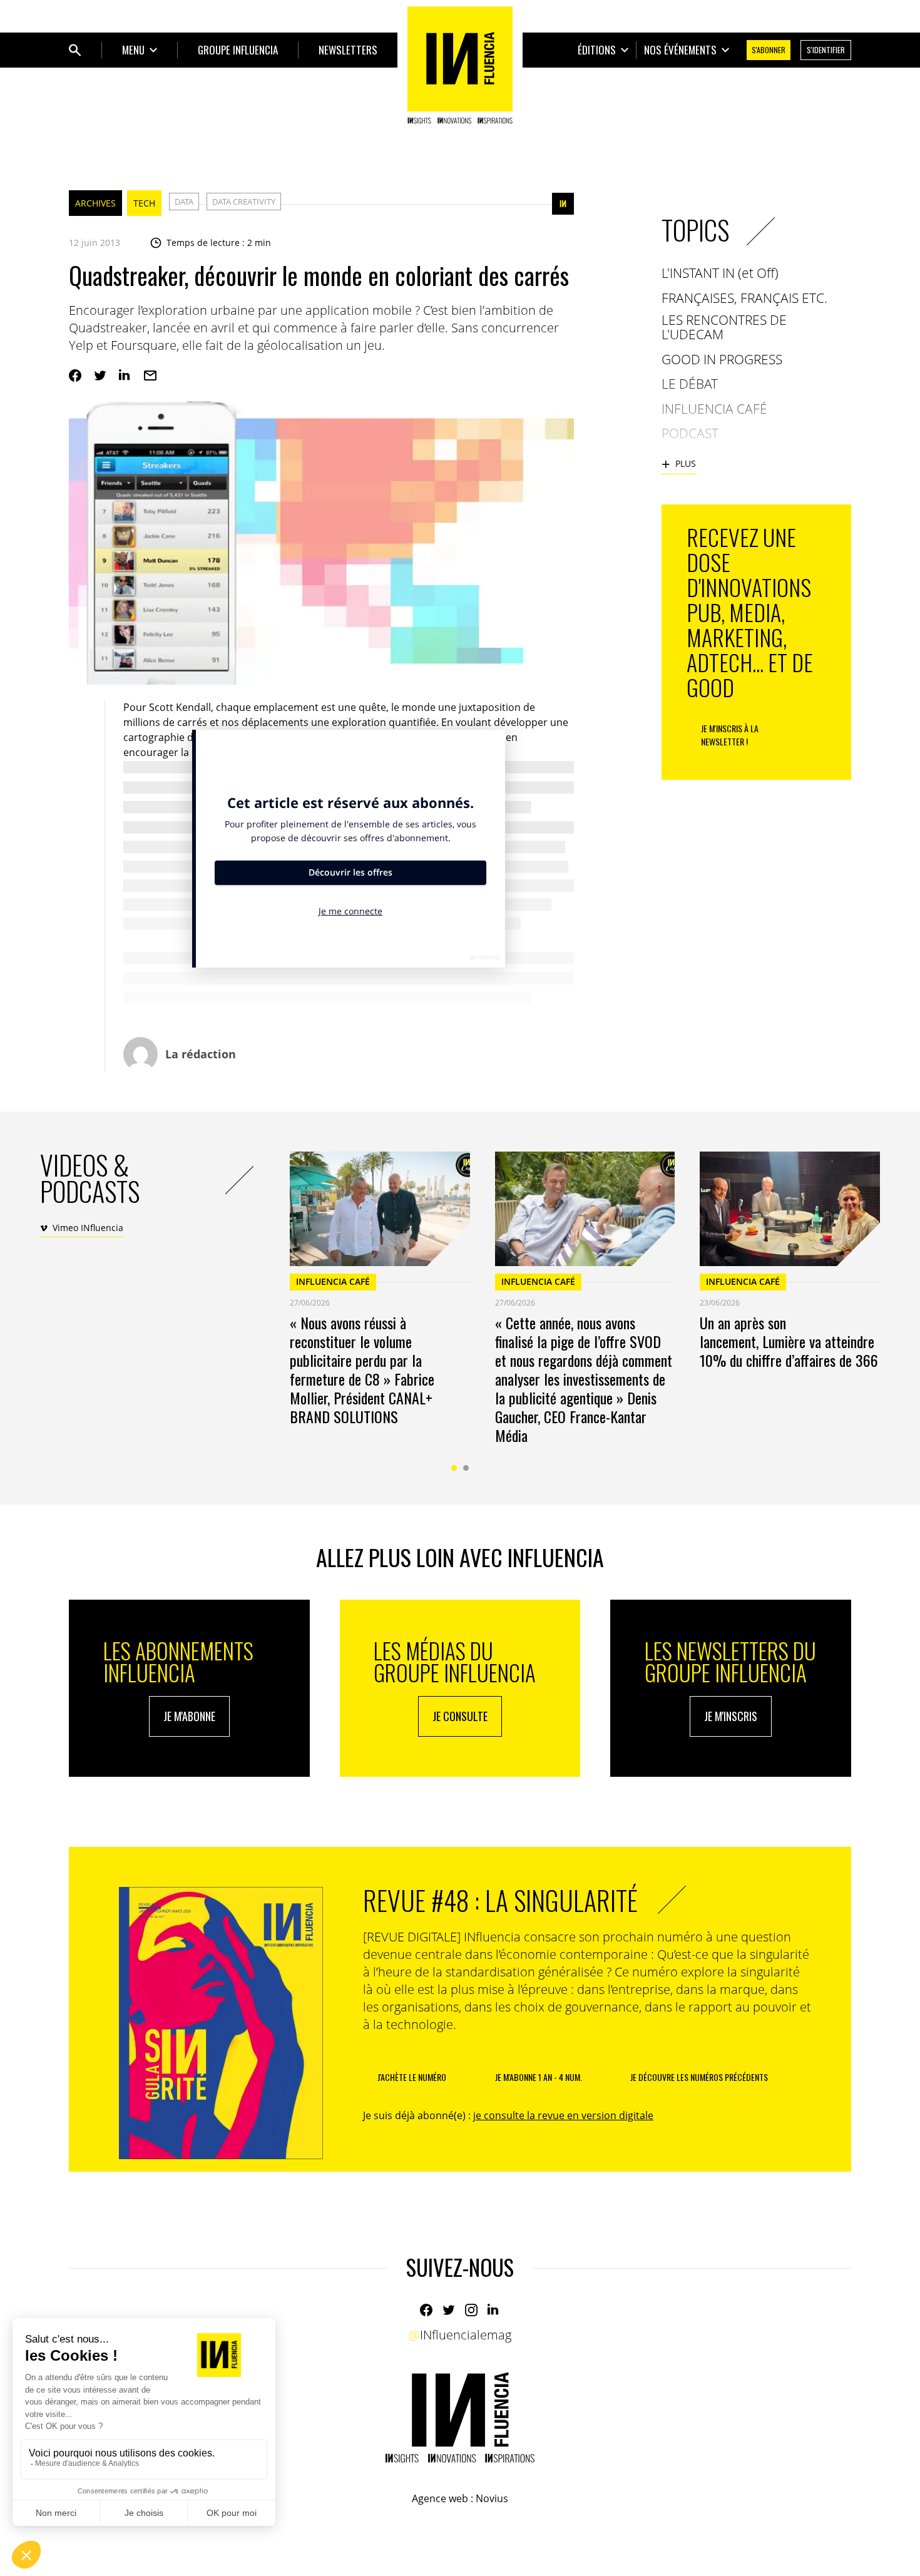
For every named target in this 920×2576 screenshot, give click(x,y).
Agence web (440, 2498)
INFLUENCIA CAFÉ (333, 1281)
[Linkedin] (125, 376)
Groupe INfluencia (238, 50)
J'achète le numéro (412, 2077)
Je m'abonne (189, 1716)
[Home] (460, 65)
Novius (492, 2498)
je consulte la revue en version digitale (563, 2115)
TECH (144, 203)
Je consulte (460, 1716)
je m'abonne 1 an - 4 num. (539, 2077)
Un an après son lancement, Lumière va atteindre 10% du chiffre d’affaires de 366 (789, 1341)
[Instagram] (471, 2310)
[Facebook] (75, 376)
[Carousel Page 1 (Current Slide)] (454, 1468)
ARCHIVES (95, 203)
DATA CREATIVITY (244, 202)
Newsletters (348, 50)
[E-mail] (150, 376)
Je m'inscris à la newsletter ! (730, 735)
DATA (184, 202)
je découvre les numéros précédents (699, 2077)
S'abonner (769, 50)
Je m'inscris (731, 1716)
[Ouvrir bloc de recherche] (75, 50)
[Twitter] (100, 376)
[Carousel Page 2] (466, 1468)
